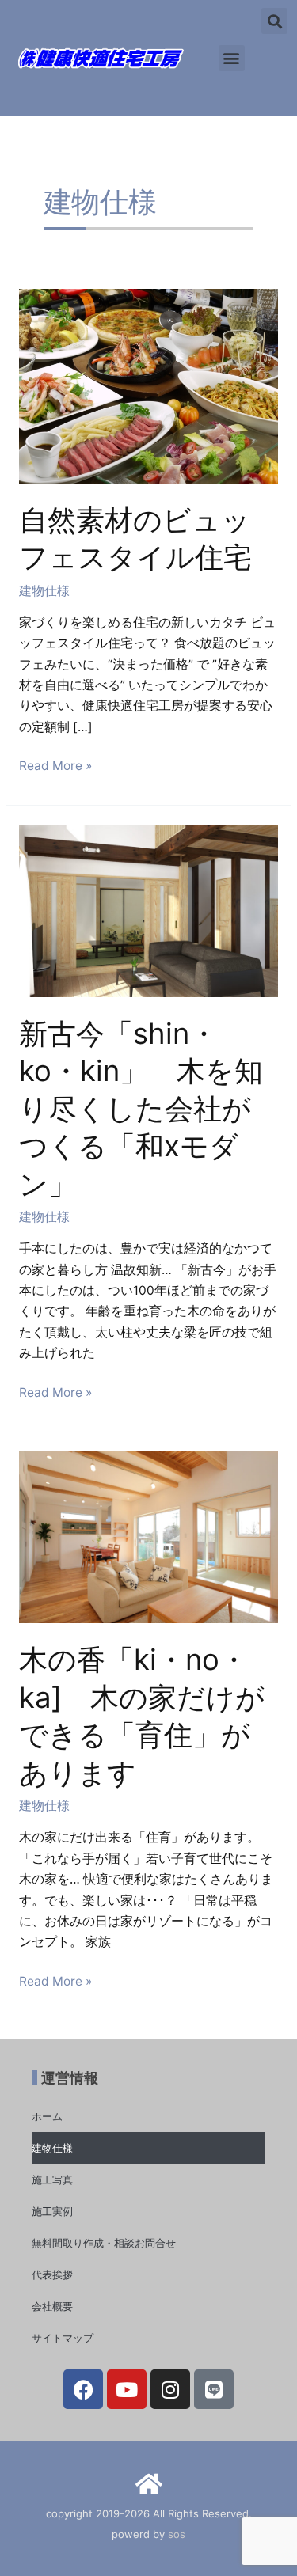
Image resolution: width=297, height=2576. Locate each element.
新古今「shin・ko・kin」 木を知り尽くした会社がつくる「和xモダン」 (141, 1109)
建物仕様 (44, 591)
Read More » (55, 764)
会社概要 (52, 2306)
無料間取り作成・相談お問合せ (104, 2243)
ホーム (47, 2116)
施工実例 (52, 2211)
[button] (232, 58)
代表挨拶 (52, 2274)
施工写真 (52, 2180)
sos (177, 2534)
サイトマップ (63, 2338)
